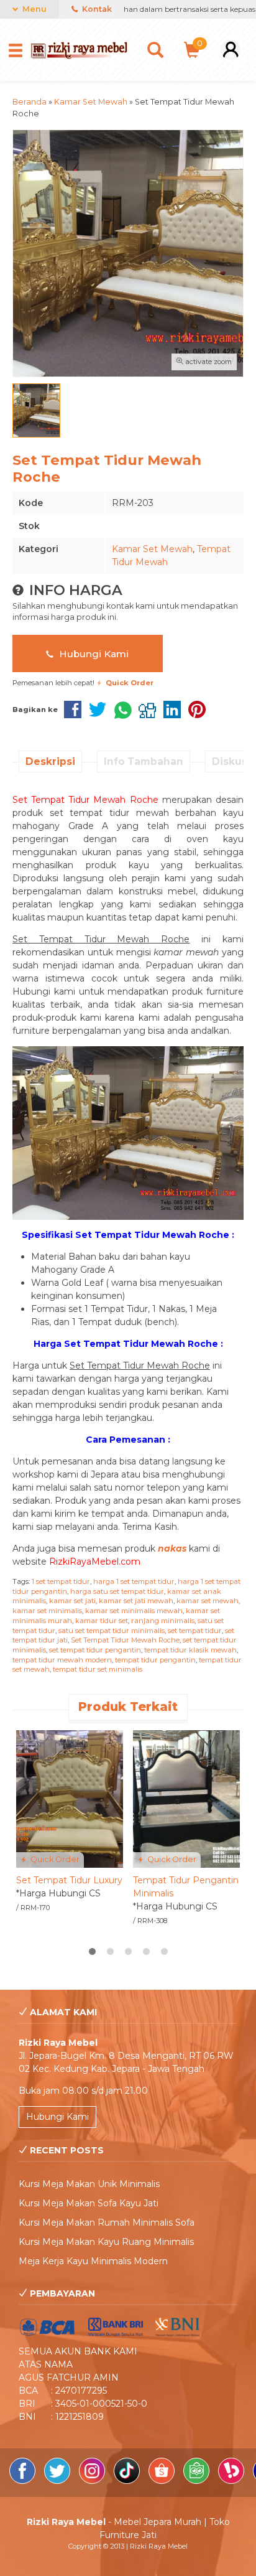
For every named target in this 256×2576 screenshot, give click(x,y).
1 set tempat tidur (61, 1581)
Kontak (96, 9)
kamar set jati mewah (136, 1601)
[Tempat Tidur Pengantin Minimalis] (186, 1798)
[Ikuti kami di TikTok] (128, 2481)
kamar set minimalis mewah (134, 1611)
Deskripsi (50, 761)
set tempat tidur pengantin (95, 1650)
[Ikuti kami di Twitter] (58, 2481)
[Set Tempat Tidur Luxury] (70, 1798)
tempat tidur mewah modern (62, 1660)
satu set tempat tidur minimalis (112, 1631)
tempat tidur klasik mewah (190, 1650)
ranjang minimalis (163, 1621)
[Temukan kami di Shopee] (163, 2481)
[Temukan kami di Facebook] (24, 2481)
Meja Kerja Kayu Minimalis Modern (93, 2261)
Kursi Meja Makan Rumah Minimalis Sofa (107, 2222)
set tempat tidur (195, 1631)
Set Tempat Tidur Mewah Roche (125, 1640)
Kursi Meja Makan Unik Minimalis (89, 2184)
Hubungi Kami (93, 654)
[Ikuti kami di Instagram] (93, 2481)
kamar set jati (72, 1601)
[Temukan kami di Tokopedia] (198, 2481)
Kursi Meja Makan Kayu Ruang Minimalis (106, 2242)
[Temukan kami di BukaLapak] (232, 2481)
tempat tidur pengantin (155, 1660)
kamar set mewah (208, 1601)
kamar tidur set (102, 1621)
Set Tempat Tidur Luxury (69, 1880)
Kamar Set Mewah (152, 549)
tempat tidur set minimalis (98, 1669)
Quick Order (54, 1859)
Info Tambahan (144, 761)
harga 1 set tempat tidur (134, 1581)
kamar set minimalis (47, 1611)
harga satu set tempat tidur (117, 1591)
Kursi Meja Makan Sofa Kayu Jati (89, 2203)
